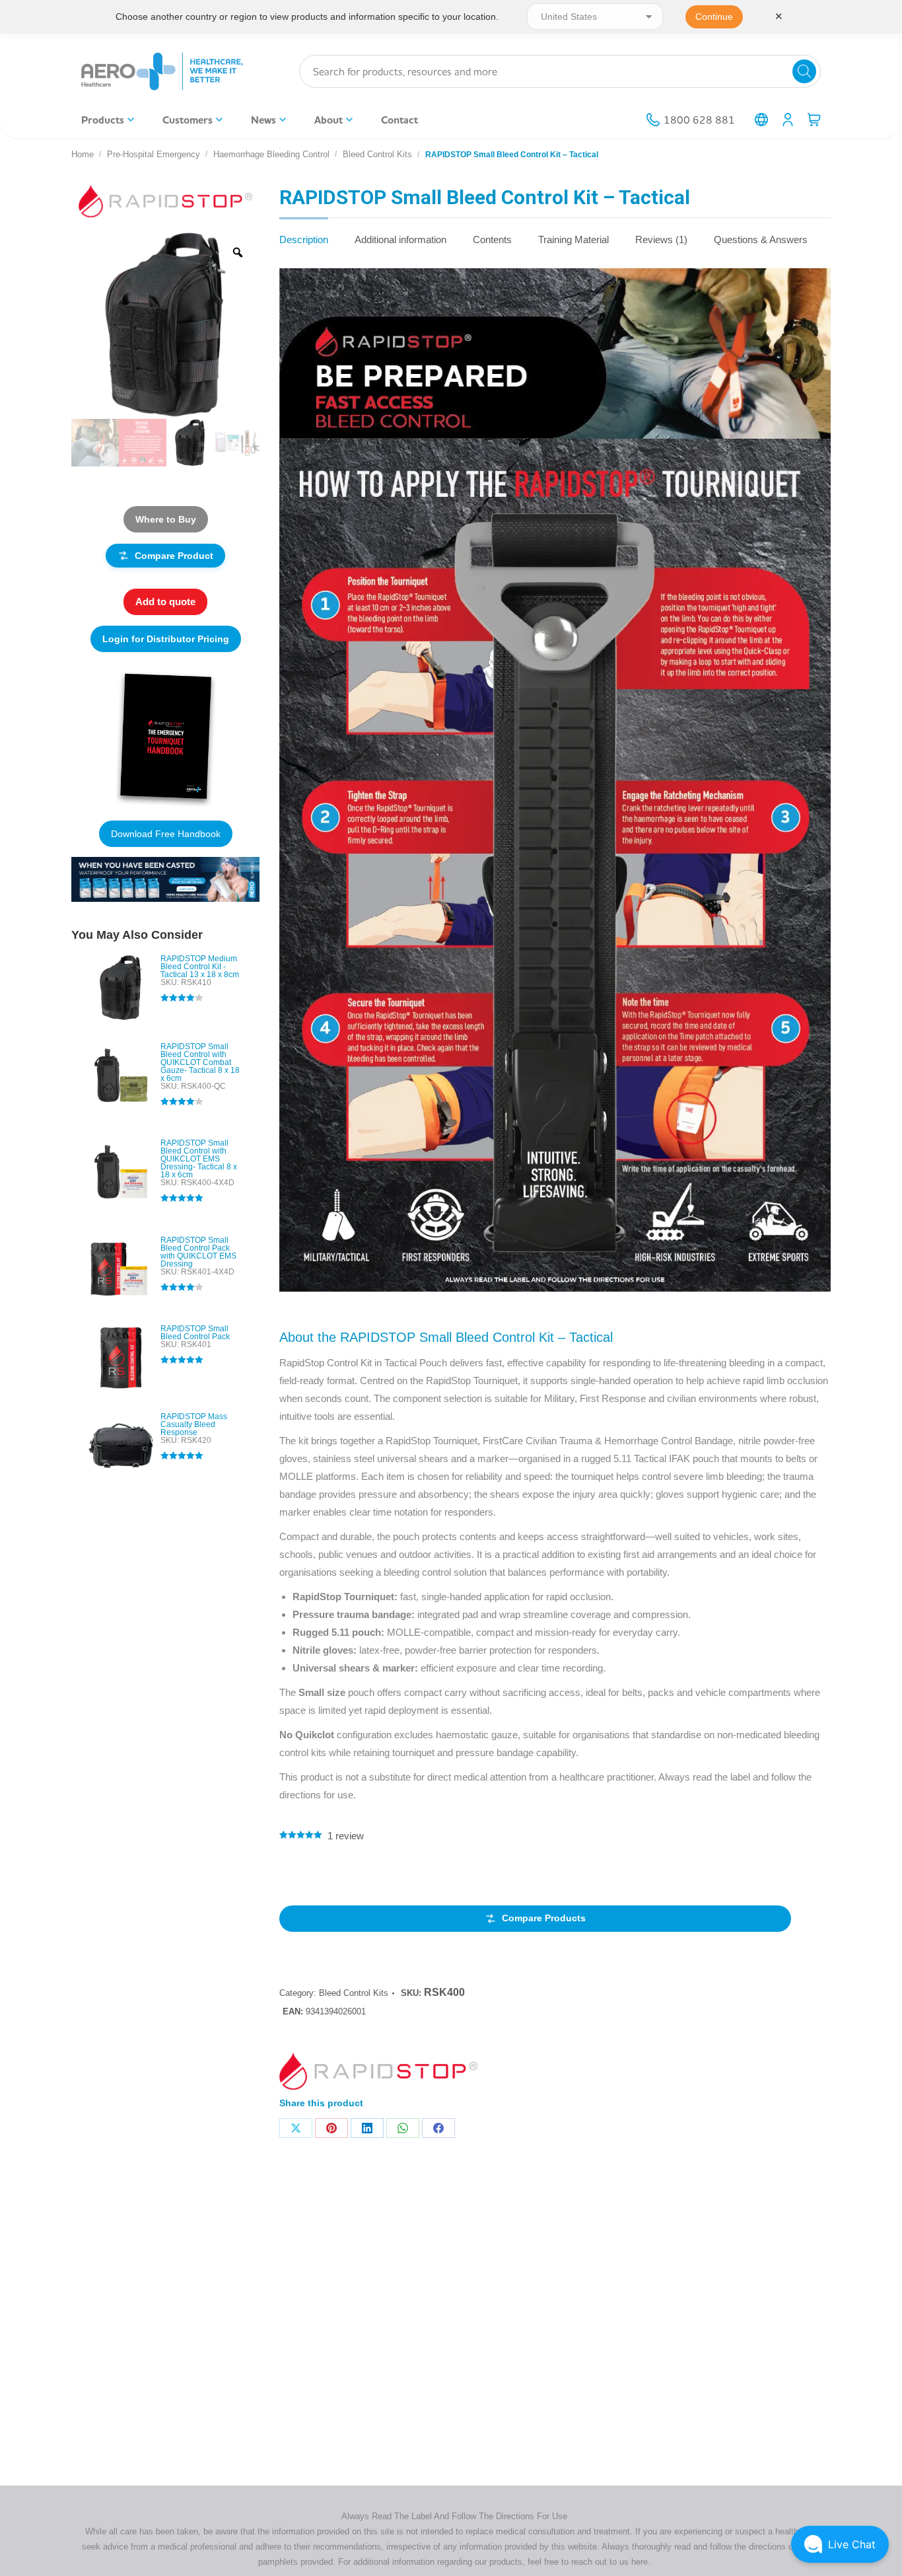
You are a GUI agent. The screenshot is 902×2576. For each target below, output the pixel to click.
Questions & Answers (761, 239)
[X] (296, 2128)
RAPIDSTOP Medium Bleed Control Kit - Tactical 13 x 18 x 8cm (200, 967)
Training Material (573, 239)
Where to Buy (166, 519)
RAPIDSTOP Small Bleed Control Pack (195, 1333)
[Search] (804, 71)
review (346, 1836)
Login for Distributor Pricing (166, 639)
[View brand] (165, 200)
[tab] (304, 233)
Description (304, 239)
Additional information (400, 239)
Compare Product (174, 556)
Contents (492, 239)
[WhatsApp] (403, 2128)
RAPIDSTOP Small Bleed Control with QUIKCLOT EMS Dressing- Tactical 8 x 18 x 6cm (199, 1159)
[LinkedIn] (367, 2128)
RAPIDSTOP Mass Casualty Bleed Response (194, 1424)
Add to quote (165, 602)
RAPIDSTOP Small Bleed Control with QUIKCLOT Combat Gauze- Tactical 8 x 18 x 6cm (200, 1062)
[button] (840, 2544)
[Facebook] (438, 2128)
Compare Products (544, 1918)
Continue (714, 17)
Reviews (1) (661, 239)
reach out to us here (609, 2562)
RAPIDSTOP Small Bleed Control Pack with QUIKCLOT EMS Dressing (198, 1252)
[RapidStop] (378, 2074)
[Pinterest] (331, 2128)
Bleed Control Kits (354, 1993)
